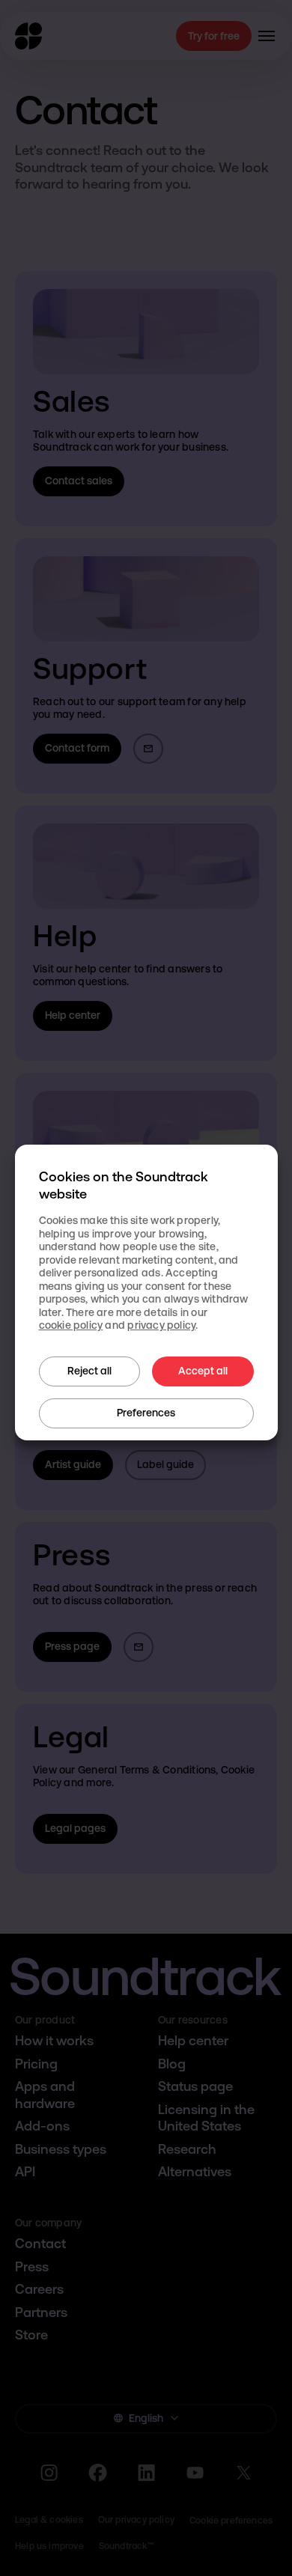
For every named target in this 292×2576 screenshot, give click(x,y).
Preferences (146, 1413)
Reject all (89, 1371)
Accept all (203, 1371)
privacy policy (161, 1325)
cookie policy (71, 1325)
